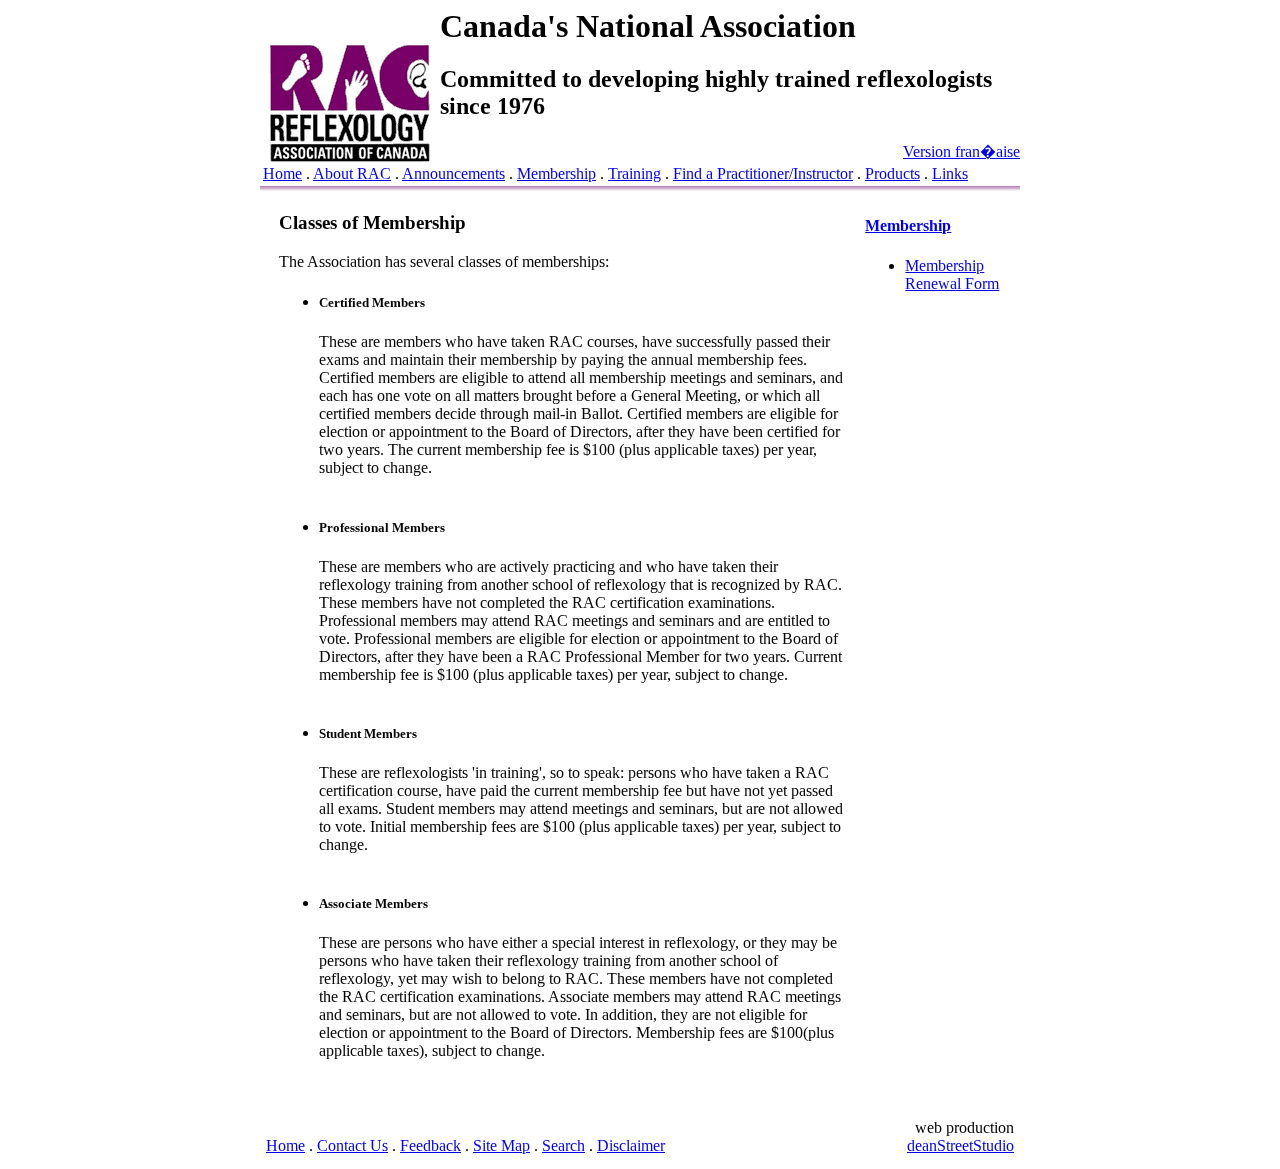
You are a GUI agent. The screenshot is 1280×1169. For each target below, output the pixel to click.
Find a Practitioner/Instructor (763, 173)
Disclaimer (631, 1145)
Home (282, 173)
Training (634, 173)
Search (563, 1145)
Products (892, 173)
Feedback (430, 1145)
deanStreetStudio (960, 1145)
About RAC (352, 173)
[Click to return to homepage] (350, 156)
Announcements (453, 173)
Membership (556, 173)
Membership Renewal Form (952, 274)
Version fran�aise (961, 151)
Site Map (501, 1145)
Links (950, 173)
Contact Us (352, 1145)
